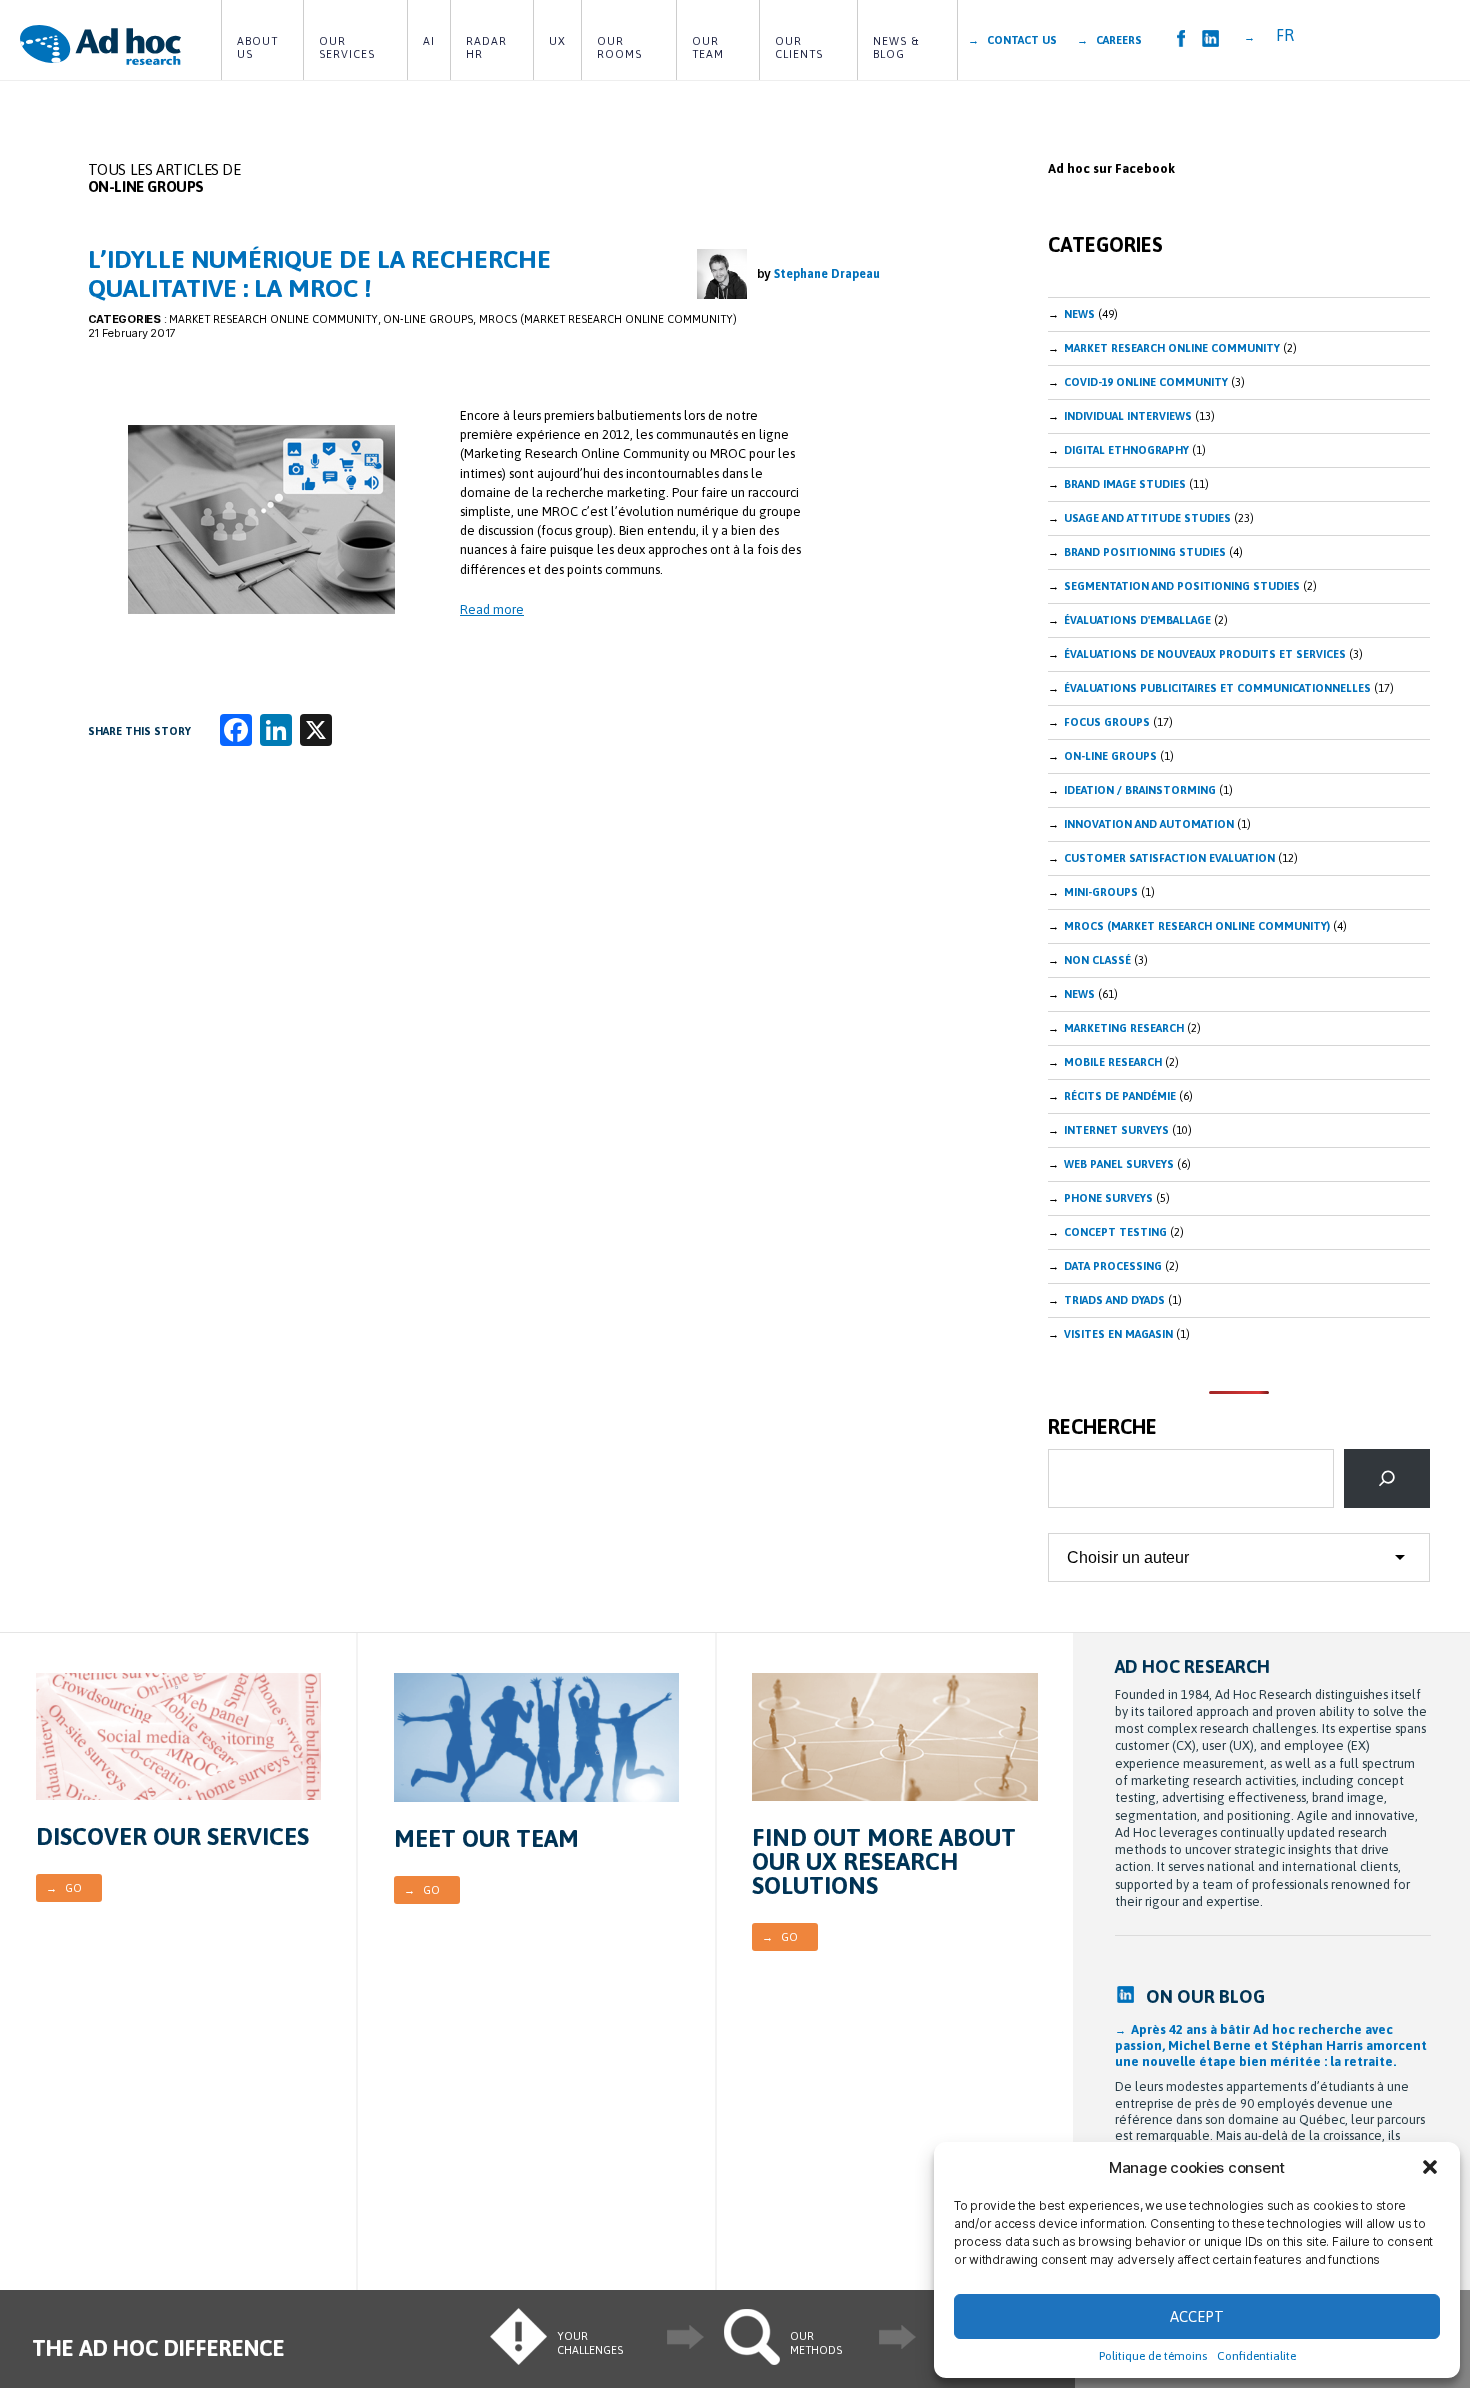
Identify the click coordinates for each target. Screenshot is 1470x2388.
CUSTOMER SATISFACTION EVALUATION (1169, 858)
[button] (1430, 2167)
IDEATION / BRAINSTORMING (1140, 790)
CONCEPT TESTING (1115, 1232)
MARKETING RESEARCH (1124, 1028)
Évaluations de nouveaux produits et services (1205, 654)
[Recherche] (1387, 1478)
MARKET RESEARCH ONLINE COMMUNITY (273, 319)
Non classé (1097, 960)
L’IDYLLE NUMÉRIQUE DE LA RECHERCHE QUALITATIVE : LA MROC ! (319, 273)
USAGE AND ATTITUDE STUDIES (1147, 518)
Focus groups (1107, 722)
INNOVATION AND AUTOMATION (1149, 824)
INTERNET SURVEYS (1116, 1130)
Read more (492, 609)
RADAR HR (488, 47)
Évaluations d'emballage (1137, 620)
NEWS (1079, 994)
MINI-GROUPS (1101, 892)
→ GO (64, 1888)
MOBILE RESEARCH (1113, 1062)
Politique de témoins (1153, 2356)
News (1079, 314)
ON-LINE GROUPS (428, 319)
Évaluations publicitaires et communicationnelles (1217, 688)
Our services (347, 47)
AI (429, 41)
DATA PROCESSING (1113, 1266)
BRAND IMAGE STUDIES (1125, 484)
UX (557, 41)
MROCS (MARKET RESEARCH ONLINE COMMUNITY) (608, 319)
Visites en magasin (1118, 1334)
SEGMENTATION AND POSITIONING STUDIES (1182, 586)
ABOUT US (259, 47)
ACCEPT (1197, 2316)
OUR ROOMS (619, 47)
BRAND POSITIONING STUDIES (1145, 552)
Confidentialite (1256, 2356)
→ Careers (1109, 40)
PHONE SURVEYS (1108, 1198)
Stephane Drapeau (827, 274)
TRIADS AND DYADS (1114, 1300)
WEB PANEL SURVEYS (1119, 1164)
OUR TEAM (708, 47)
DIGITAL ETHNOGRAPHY (1126, 450)
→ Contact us (1012, 40)
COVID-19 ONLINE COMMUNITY (1146, 382)
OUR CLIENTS (799, 47)
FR (1285, 35)
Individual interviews (1128, 416)
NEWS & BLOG (898, 47)
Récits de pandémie (1120, 1096)
